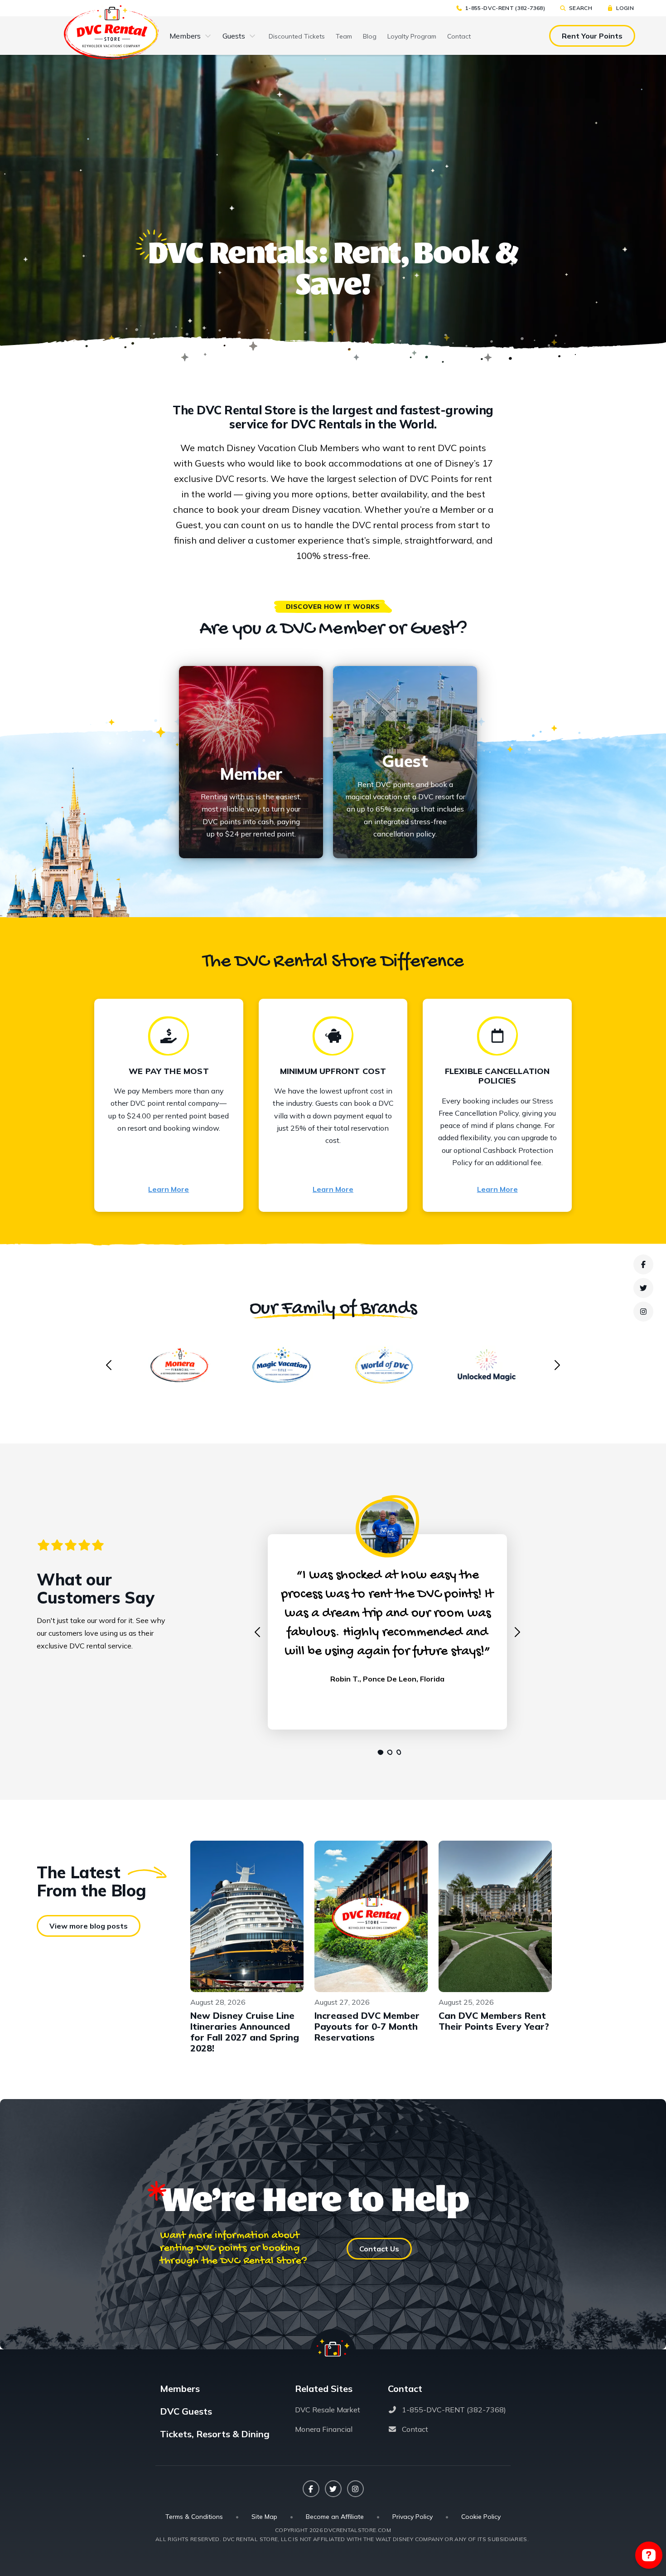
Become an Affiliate (335, 2517)
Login (625, 8)
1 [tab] (378, 1752)
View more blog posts (89, 1926)
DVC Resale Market (328, 2410)
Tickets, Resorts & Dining (215, 2434)
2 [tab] (387, 1752)
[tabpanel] (387, 1622)
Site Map (264, 2517)
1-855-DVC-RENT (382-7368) (505, 8)
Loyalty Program (412, 36)
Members (185, 36)
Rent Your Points (592, 36)
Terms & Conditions (194, 2517)
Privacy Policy (413, 2517)
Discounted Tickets (297, 36)
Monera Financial (324, 2429)
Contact (459, 36)
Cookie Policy (481, 2517)
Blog (370, 36)
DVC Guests (186, 2411)
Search (581, 8)
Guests (234, 36)
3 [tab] (396, 1752)
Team (344, 36)
